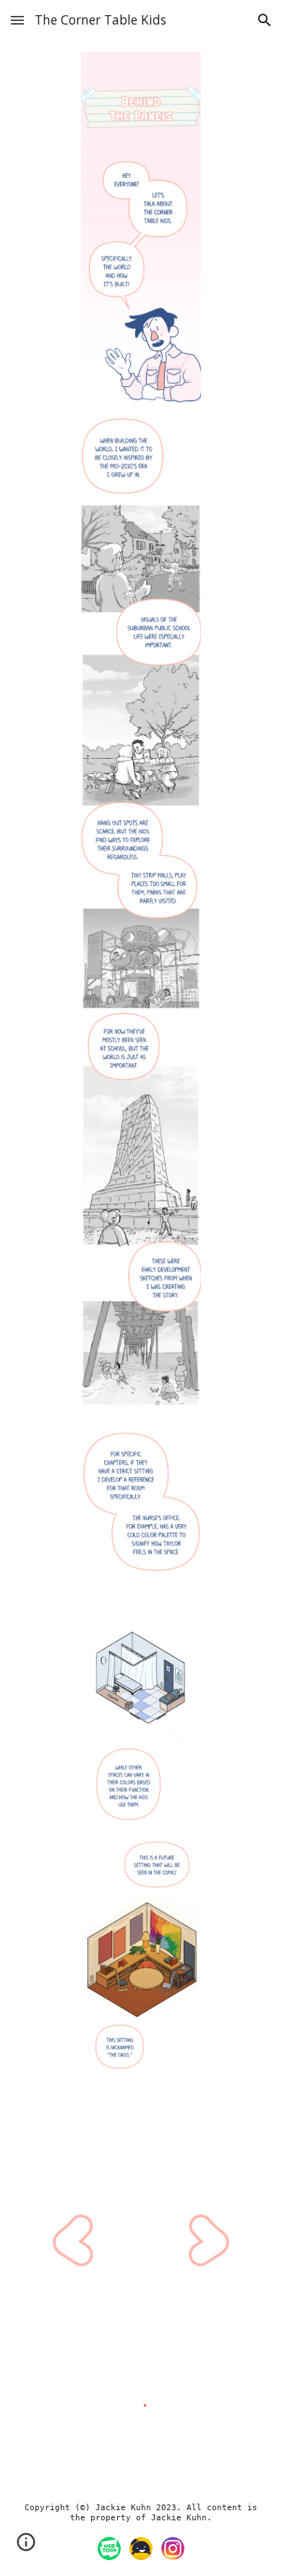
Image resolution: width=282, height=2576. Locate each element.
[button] (17, 20)
